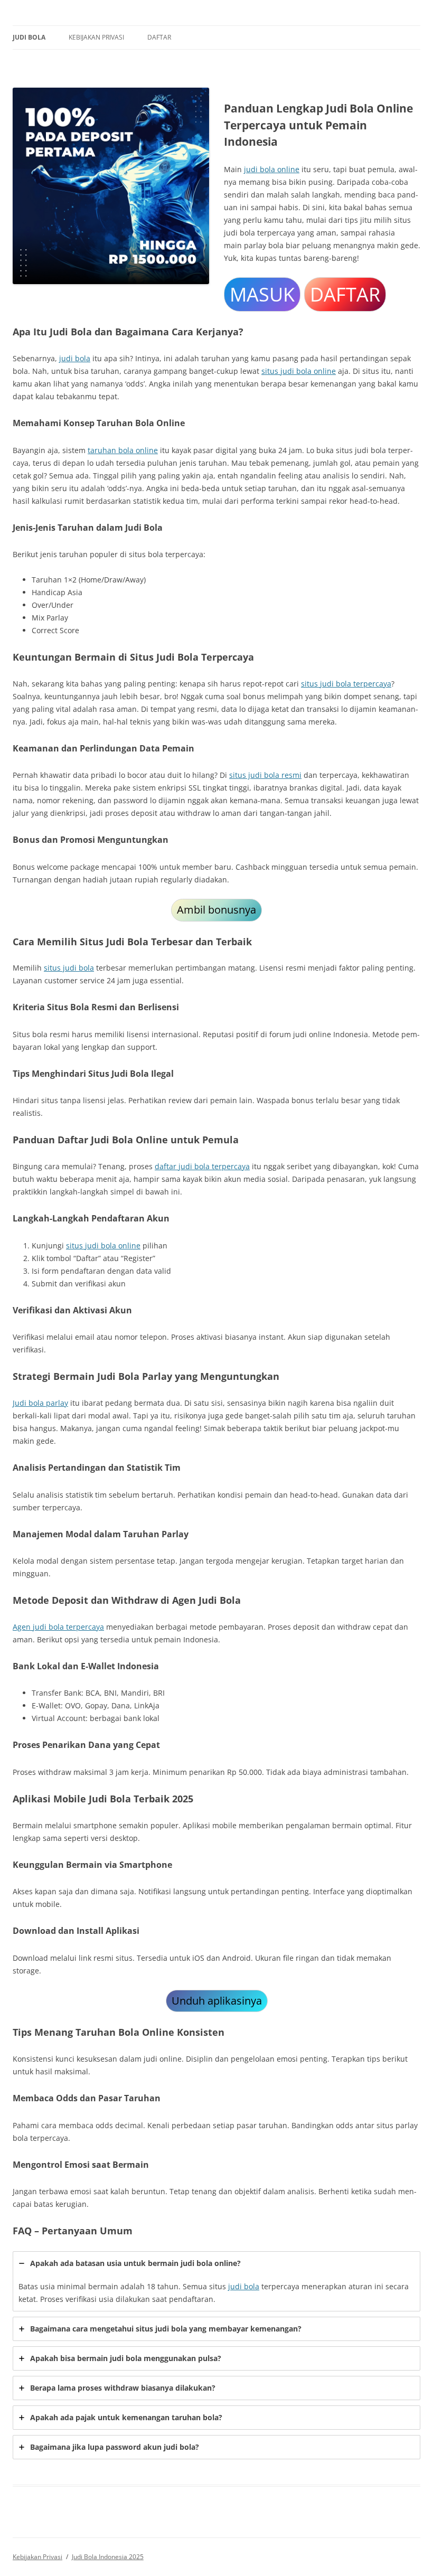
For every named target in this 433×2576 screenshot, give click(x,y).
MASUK (262, 294)
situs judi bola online (299, 371)
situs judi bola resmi (265, 775)
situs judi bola (69, 968)
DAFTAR (345, 294)
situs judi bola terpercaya (346, 684)
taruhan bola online (123, 450)
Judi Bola (29, 37)
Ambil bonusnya (216, 910)
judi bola (75, 358)
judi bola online (272, 169)
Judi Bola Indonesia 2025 (108, 2557)
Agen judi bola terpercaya (58, 1627)
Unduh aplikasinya (217, 2001)
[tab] (216, 2281)
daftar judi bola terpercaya (202, 1166)
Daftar (159, 37)
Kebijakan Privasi (96, 37)
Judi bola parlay (40, 1403)
